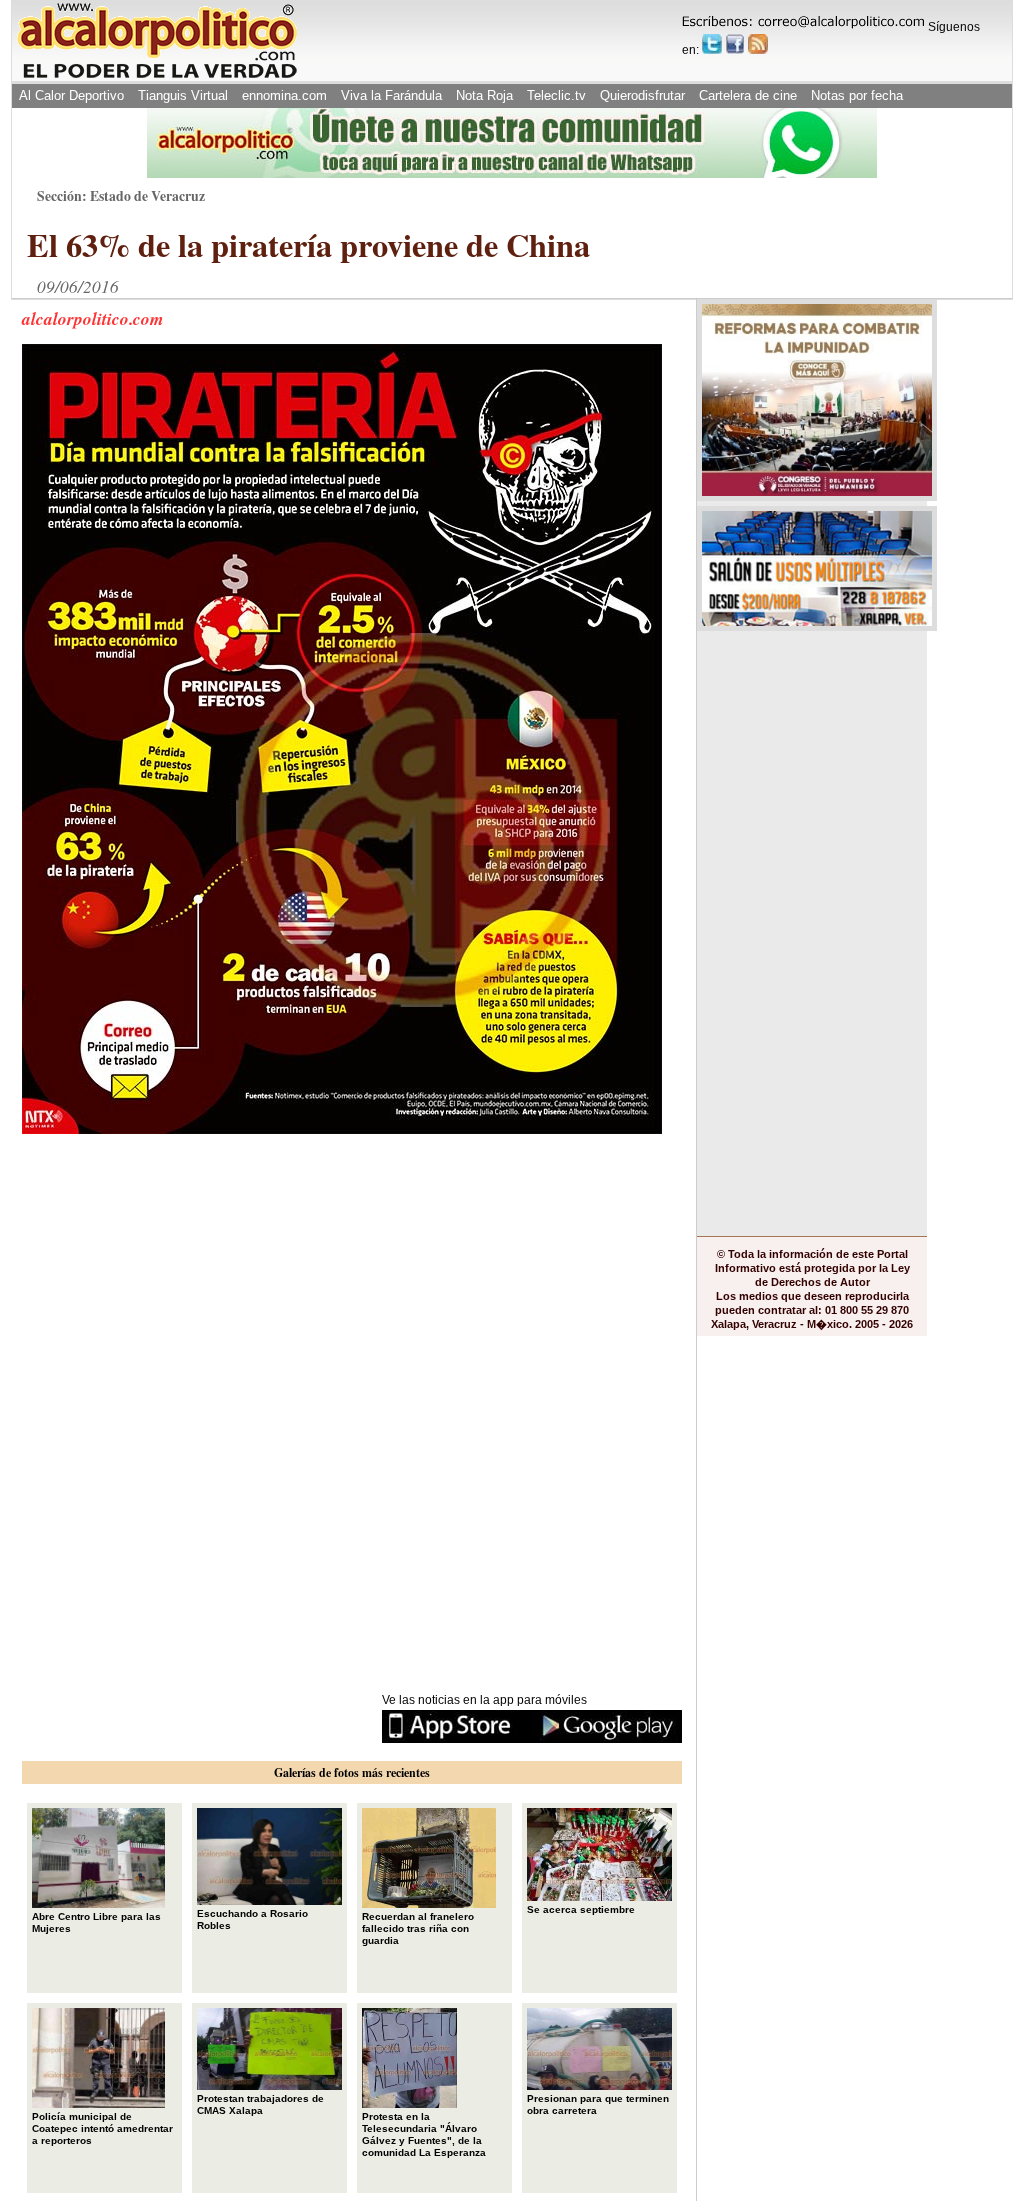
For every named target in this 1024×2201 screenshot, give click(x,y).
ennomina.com (284, 95)
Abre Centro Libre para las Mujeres (96, 1922)
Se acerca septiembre (581, 1909)
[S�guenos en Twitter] (712, 44)
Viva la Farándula (391, 95)
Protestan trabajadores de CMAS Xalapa (260, 2104)
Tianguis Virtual (183, 95)
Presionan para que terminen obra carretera (598, 2104)
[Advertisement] (172, 1269)
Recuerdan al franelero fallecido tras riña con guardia (418, 1928)
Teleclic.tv (556, 95)
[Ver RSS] (758, 44)
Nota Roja (484, 95)
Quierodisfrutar (642, 95)
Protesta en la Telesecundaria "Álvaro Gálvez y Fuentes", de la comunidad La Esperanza (424, 2134)
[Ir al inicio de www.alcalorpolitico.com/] (157, 76)
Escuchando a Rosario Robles (252, 1919)
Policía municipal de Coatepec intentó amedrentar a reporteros (102, 2128)
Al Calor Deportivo (71, 95)
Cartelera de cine (748, 95)
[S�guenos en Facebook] (735, 44)
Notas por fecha (857, 95)
